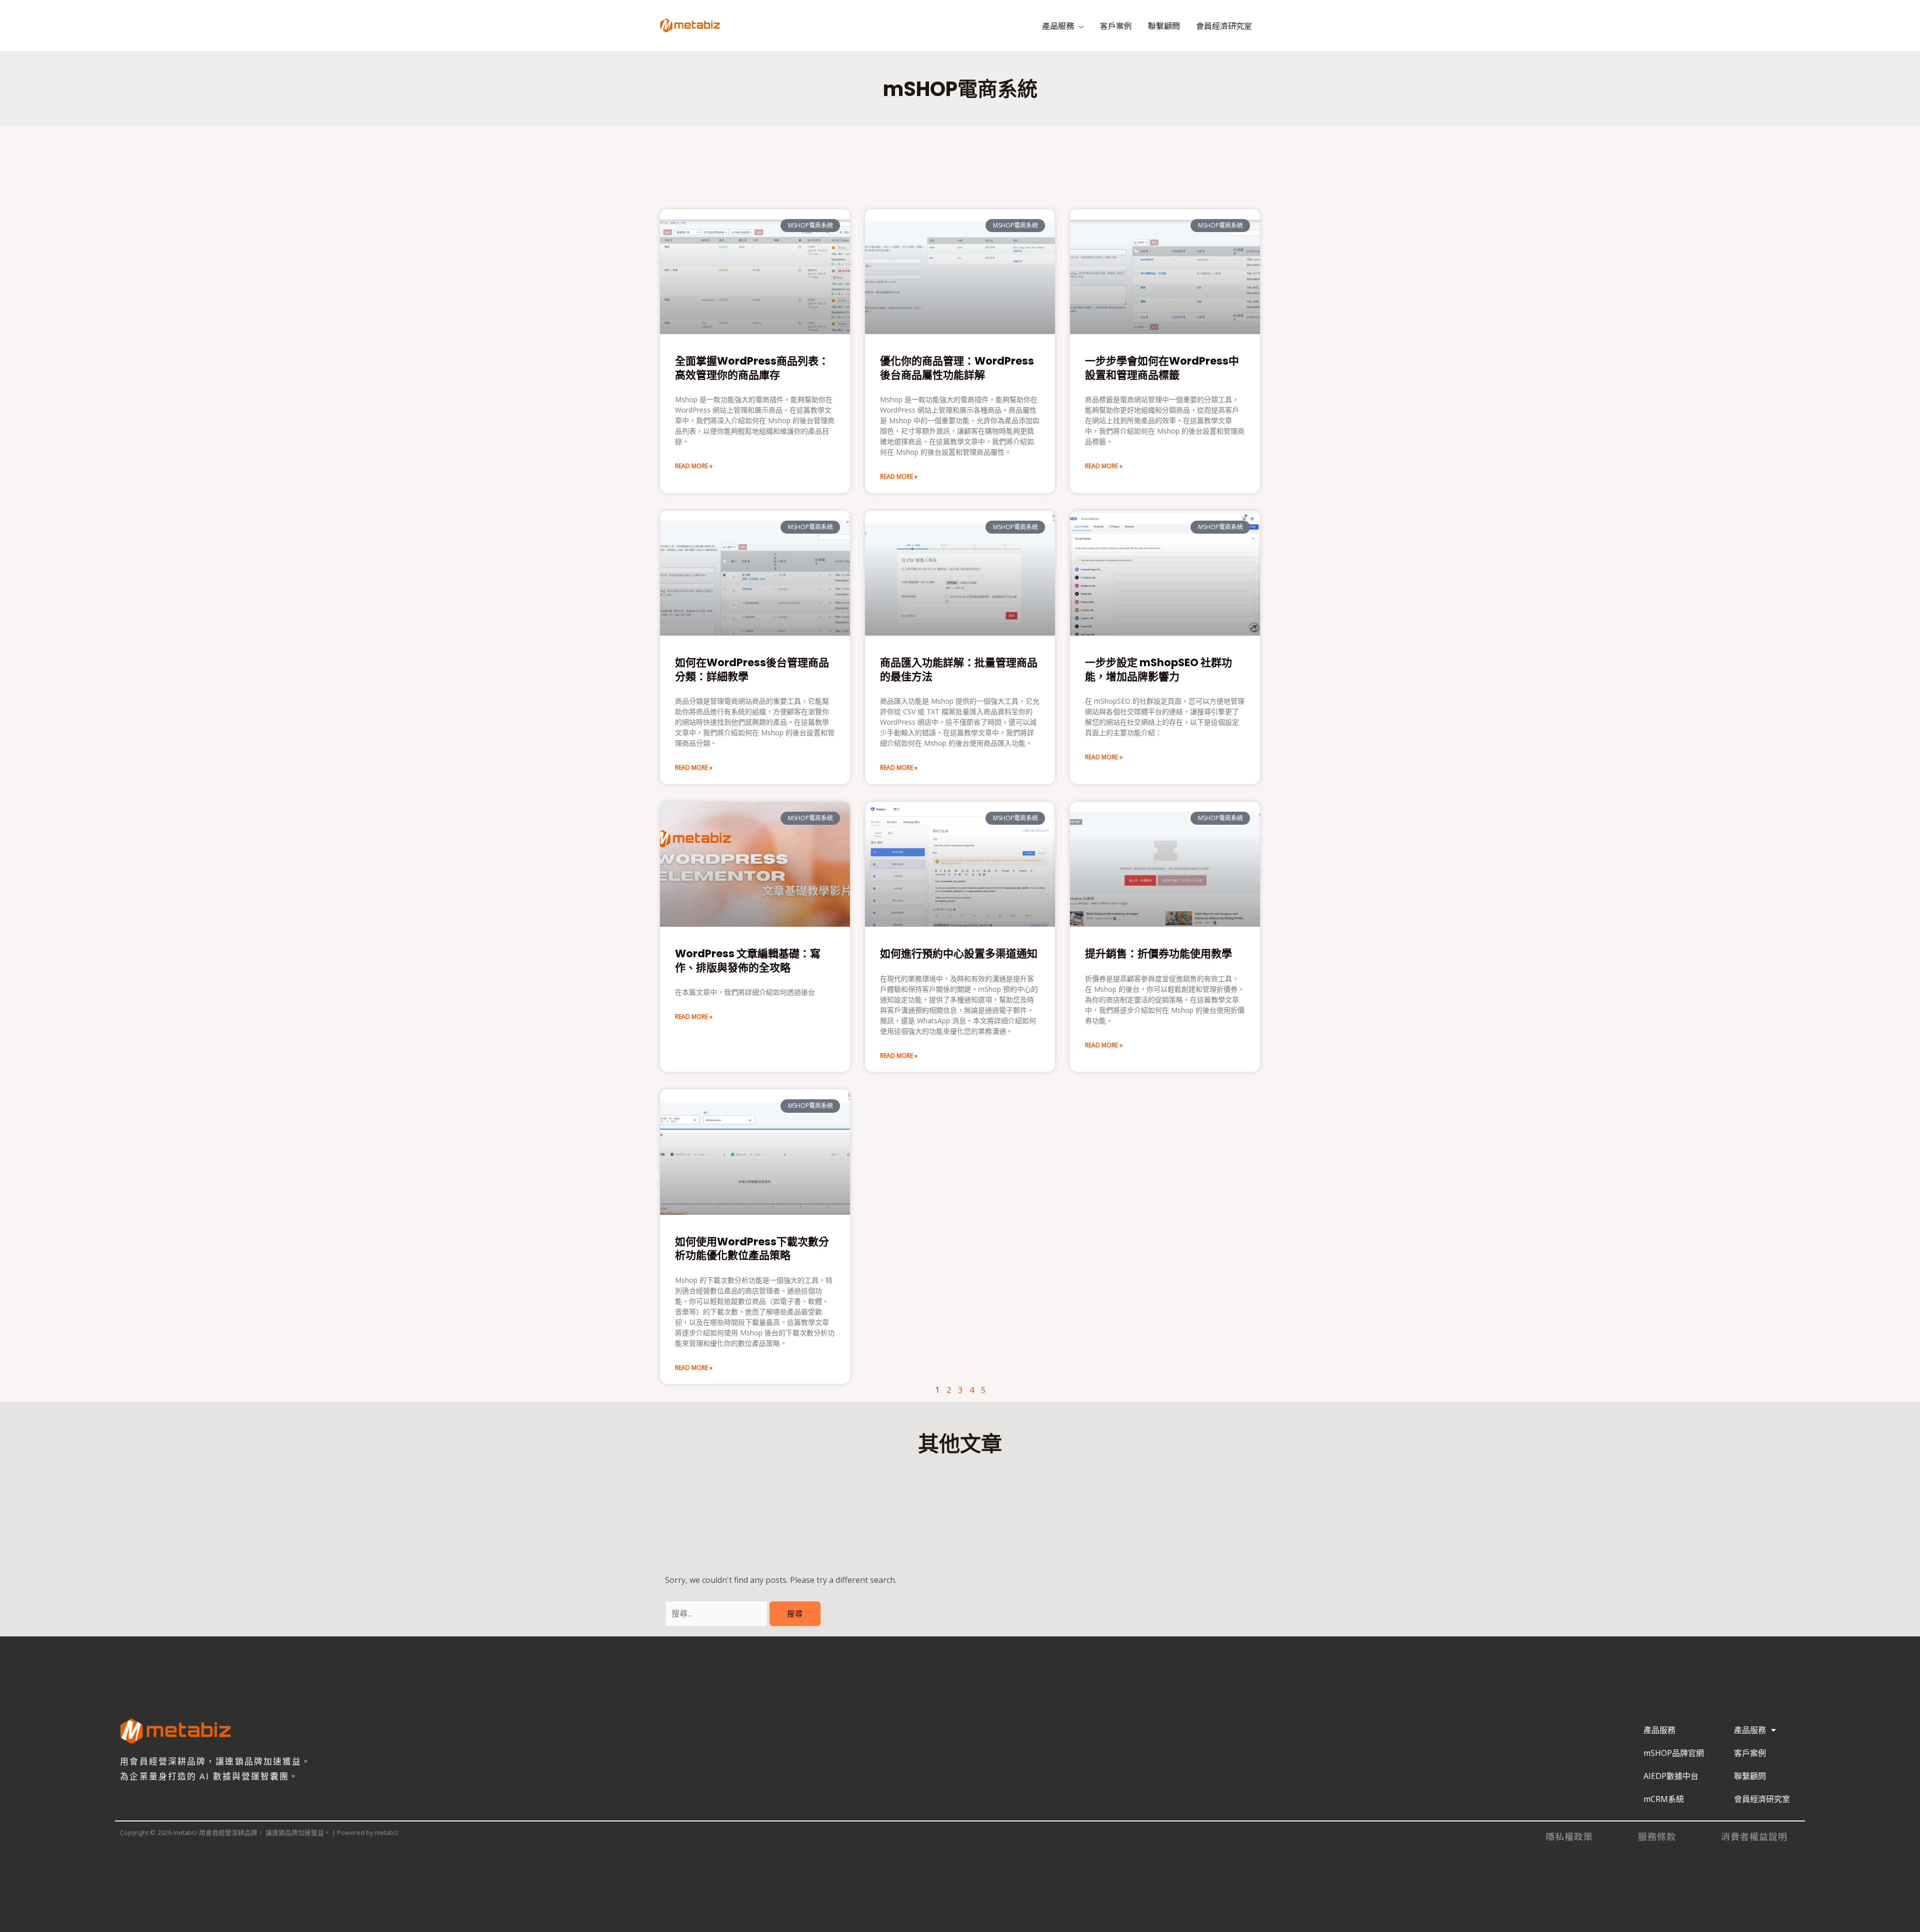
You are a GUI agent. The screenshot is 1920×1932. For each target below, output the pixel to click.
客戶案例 (1116, 26)
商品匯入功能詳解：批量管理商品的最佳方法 (959, 669)
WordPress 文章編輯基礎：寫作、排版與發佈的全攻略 (748, 960)
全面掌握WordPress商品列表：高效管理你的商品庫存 (752, 368)
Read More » (694, 466)
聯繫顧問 (1164, 26)
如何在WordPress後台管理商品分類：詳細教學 (752, 669)
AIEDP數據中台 (1671, 1776)
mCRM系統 (1664, 1799)
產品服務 (1058, 26)
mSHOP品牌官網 (1674, 1753)
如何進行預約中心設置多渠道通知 (959, 953)
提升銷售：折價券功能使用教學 (1158, 953)
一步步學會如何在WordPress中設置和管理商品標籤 (1162, 368)
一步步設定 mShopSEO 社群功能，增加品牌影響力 (1158, 669)
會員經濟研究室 (1224, 26)
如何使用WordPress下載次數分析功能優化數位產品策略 (752, 1248)
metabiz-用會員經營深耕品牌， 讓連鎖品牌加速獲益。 (842, 21)
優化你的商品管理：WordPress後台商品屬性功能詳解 (957, 368)
